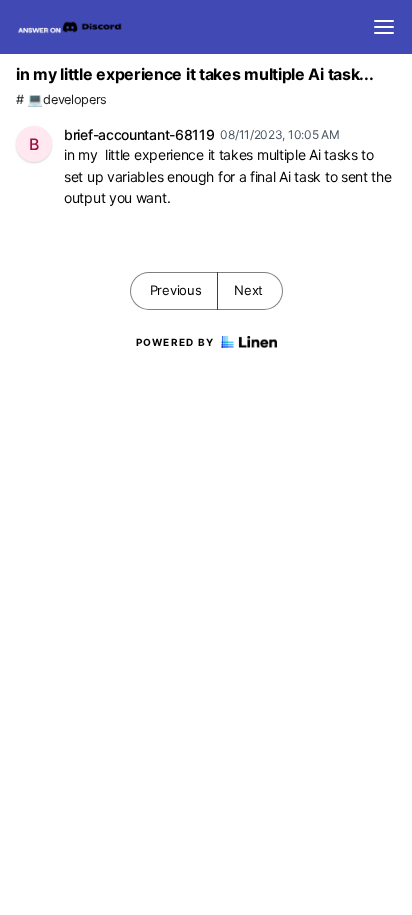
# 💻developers (61, 99)
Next (248, 290)
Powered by (175, 342)
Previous (176, 290)
